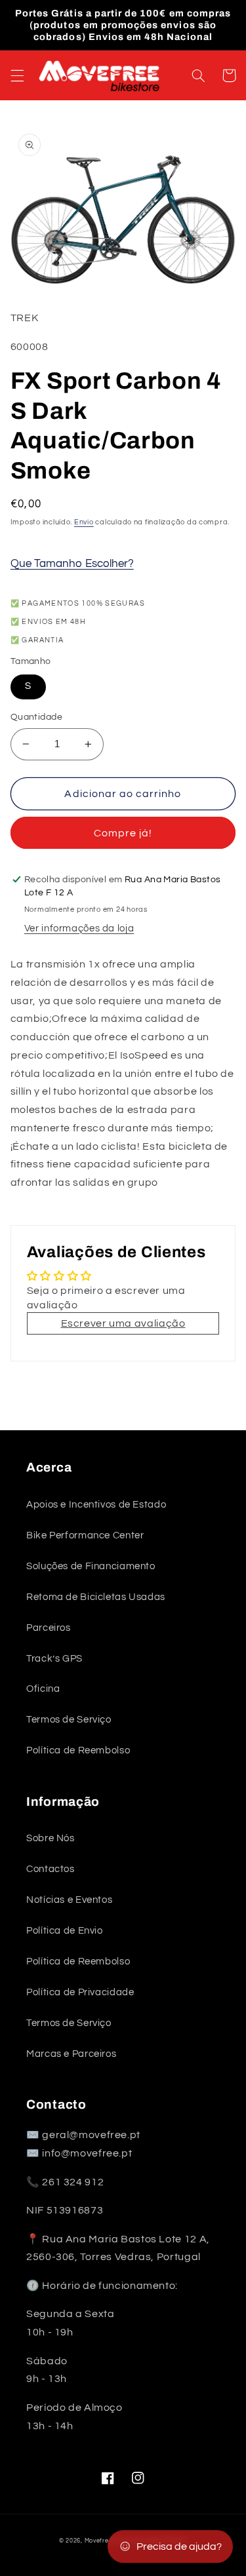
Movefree (99, 2541)
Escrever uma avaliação (123, 1323)
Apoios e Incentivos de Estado (96, 1505)
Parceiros (49, 1628)
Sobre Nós (51, 1838)
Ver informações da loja (79, 928)
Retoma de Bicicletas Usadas (96, 1597)
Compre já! (123, 833)
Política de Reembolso (78, 1750)
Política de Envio (65, 1931)
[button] (17, 75)
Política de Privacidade (80, 1992)
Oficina (43, 1689)
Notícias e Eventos (69, 1900)
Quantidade (36, 717)
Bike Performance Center (85, 1535)
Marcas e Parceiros (71, 2054)
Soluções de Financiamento (91, 1566)
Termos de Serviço (69, 1720)
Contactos (51, 1869)
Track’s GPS (54, 1659)
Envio (84, 522)
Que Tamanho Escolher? (72, 564)
